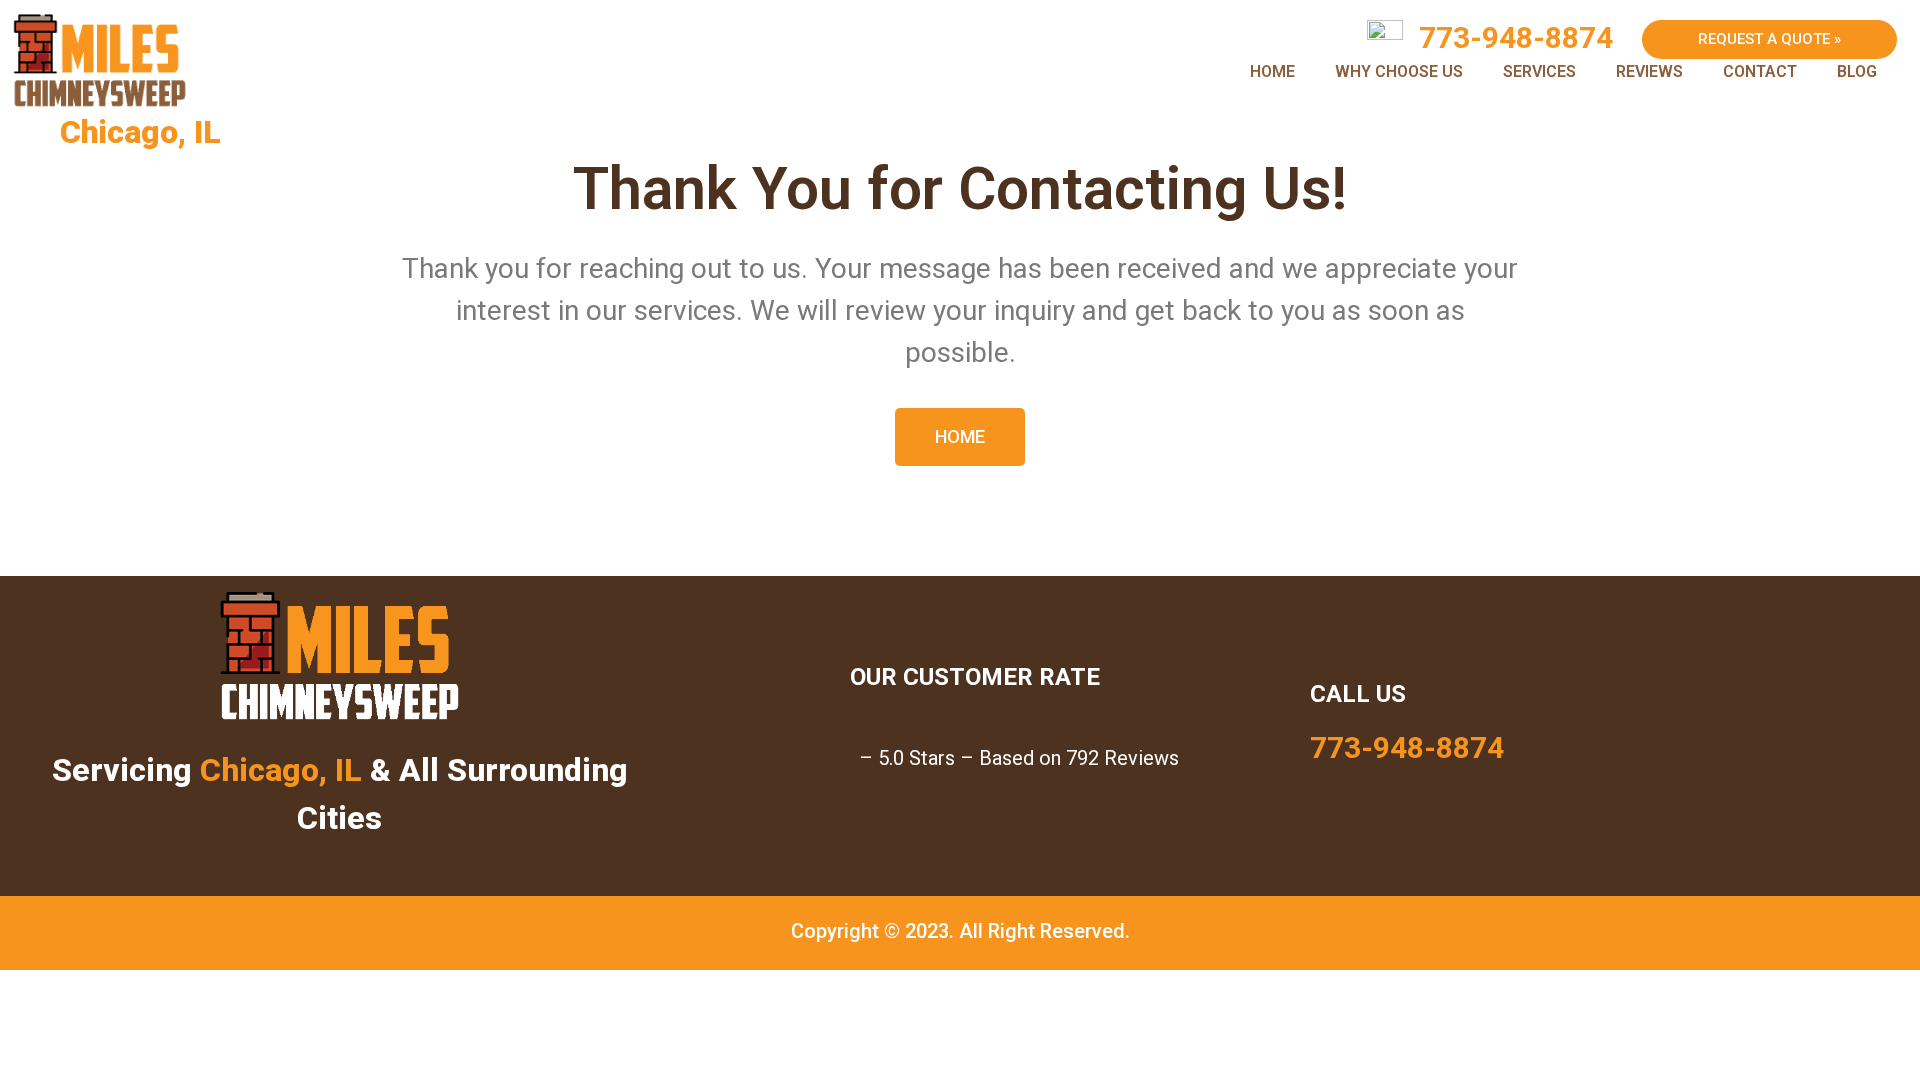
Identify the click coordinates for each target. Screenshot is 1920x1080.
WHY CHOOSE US (1399, 71)
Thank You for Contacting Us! (960, 188)
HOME (1272, 71)
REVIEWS (1649, 71)
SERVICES (1539, 71)
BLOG (1857, 71)
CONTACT (1760, 71)
